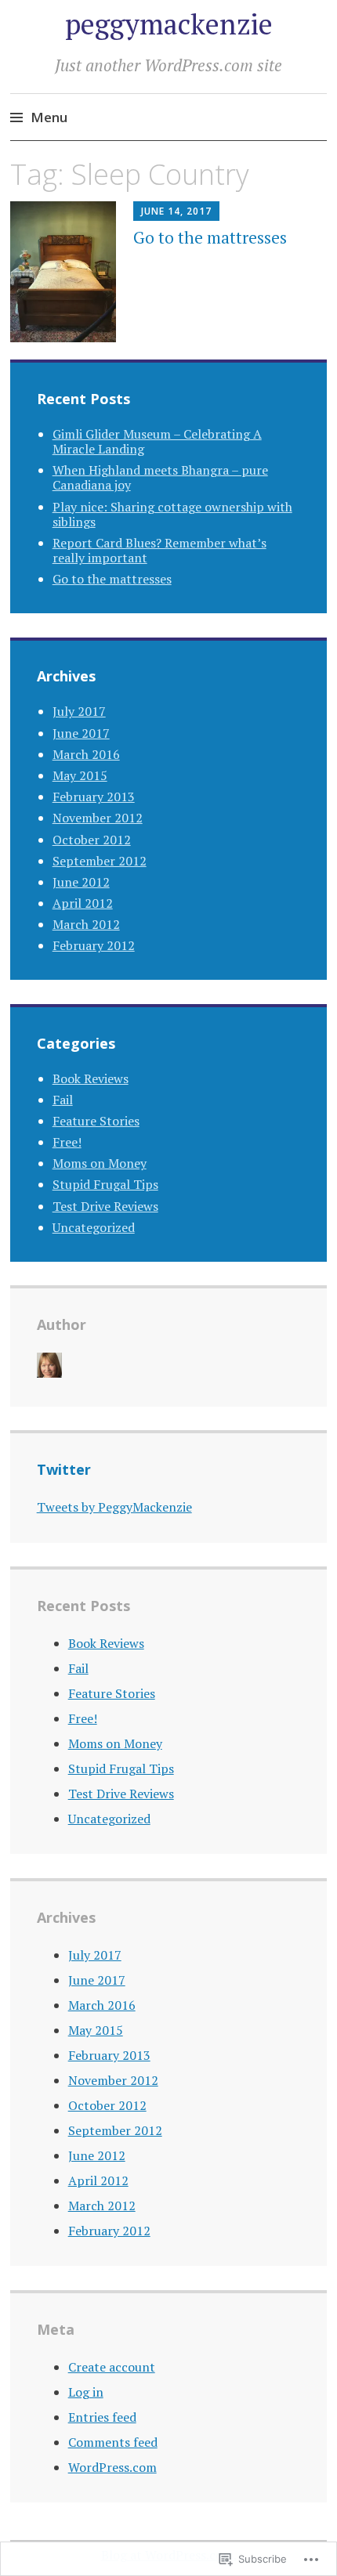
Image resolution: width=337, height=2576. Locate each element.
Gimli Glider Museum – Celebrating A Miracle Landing (157, 441)
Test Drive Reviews (105, 1206)
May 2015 (80, 775)
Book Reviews (91, 1078)
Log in (86, 2392)
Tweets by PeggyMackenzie (114, 1507)
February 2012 (94, 945)
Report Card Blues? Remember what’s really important (159, 550)
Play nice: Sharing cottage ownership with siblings (172, 514)
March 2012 (86, 924)
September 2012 (100, 861)
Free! (67, 1142)
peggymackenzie (169, 24)
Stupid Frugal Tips (105, 1184)
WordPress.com (112, 2467)
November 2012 (98, 818)
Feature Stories (96, 1121)
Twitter (64, 1469)
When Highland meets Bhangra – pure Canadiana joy (160, 477)
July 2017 (79, 711)
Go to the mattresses (210, 237)
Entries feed (102, 2417)
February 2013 (94, 797)
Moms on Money (100, 1163)
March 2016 (86, 754)
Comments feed (113, 2442)
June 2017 (81, 733)
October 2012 (92, 840)
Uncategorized (94, 1227)
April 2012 (83, 903)
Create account (112, 2367)
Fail (63, 1100)
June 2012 (81, 882)
